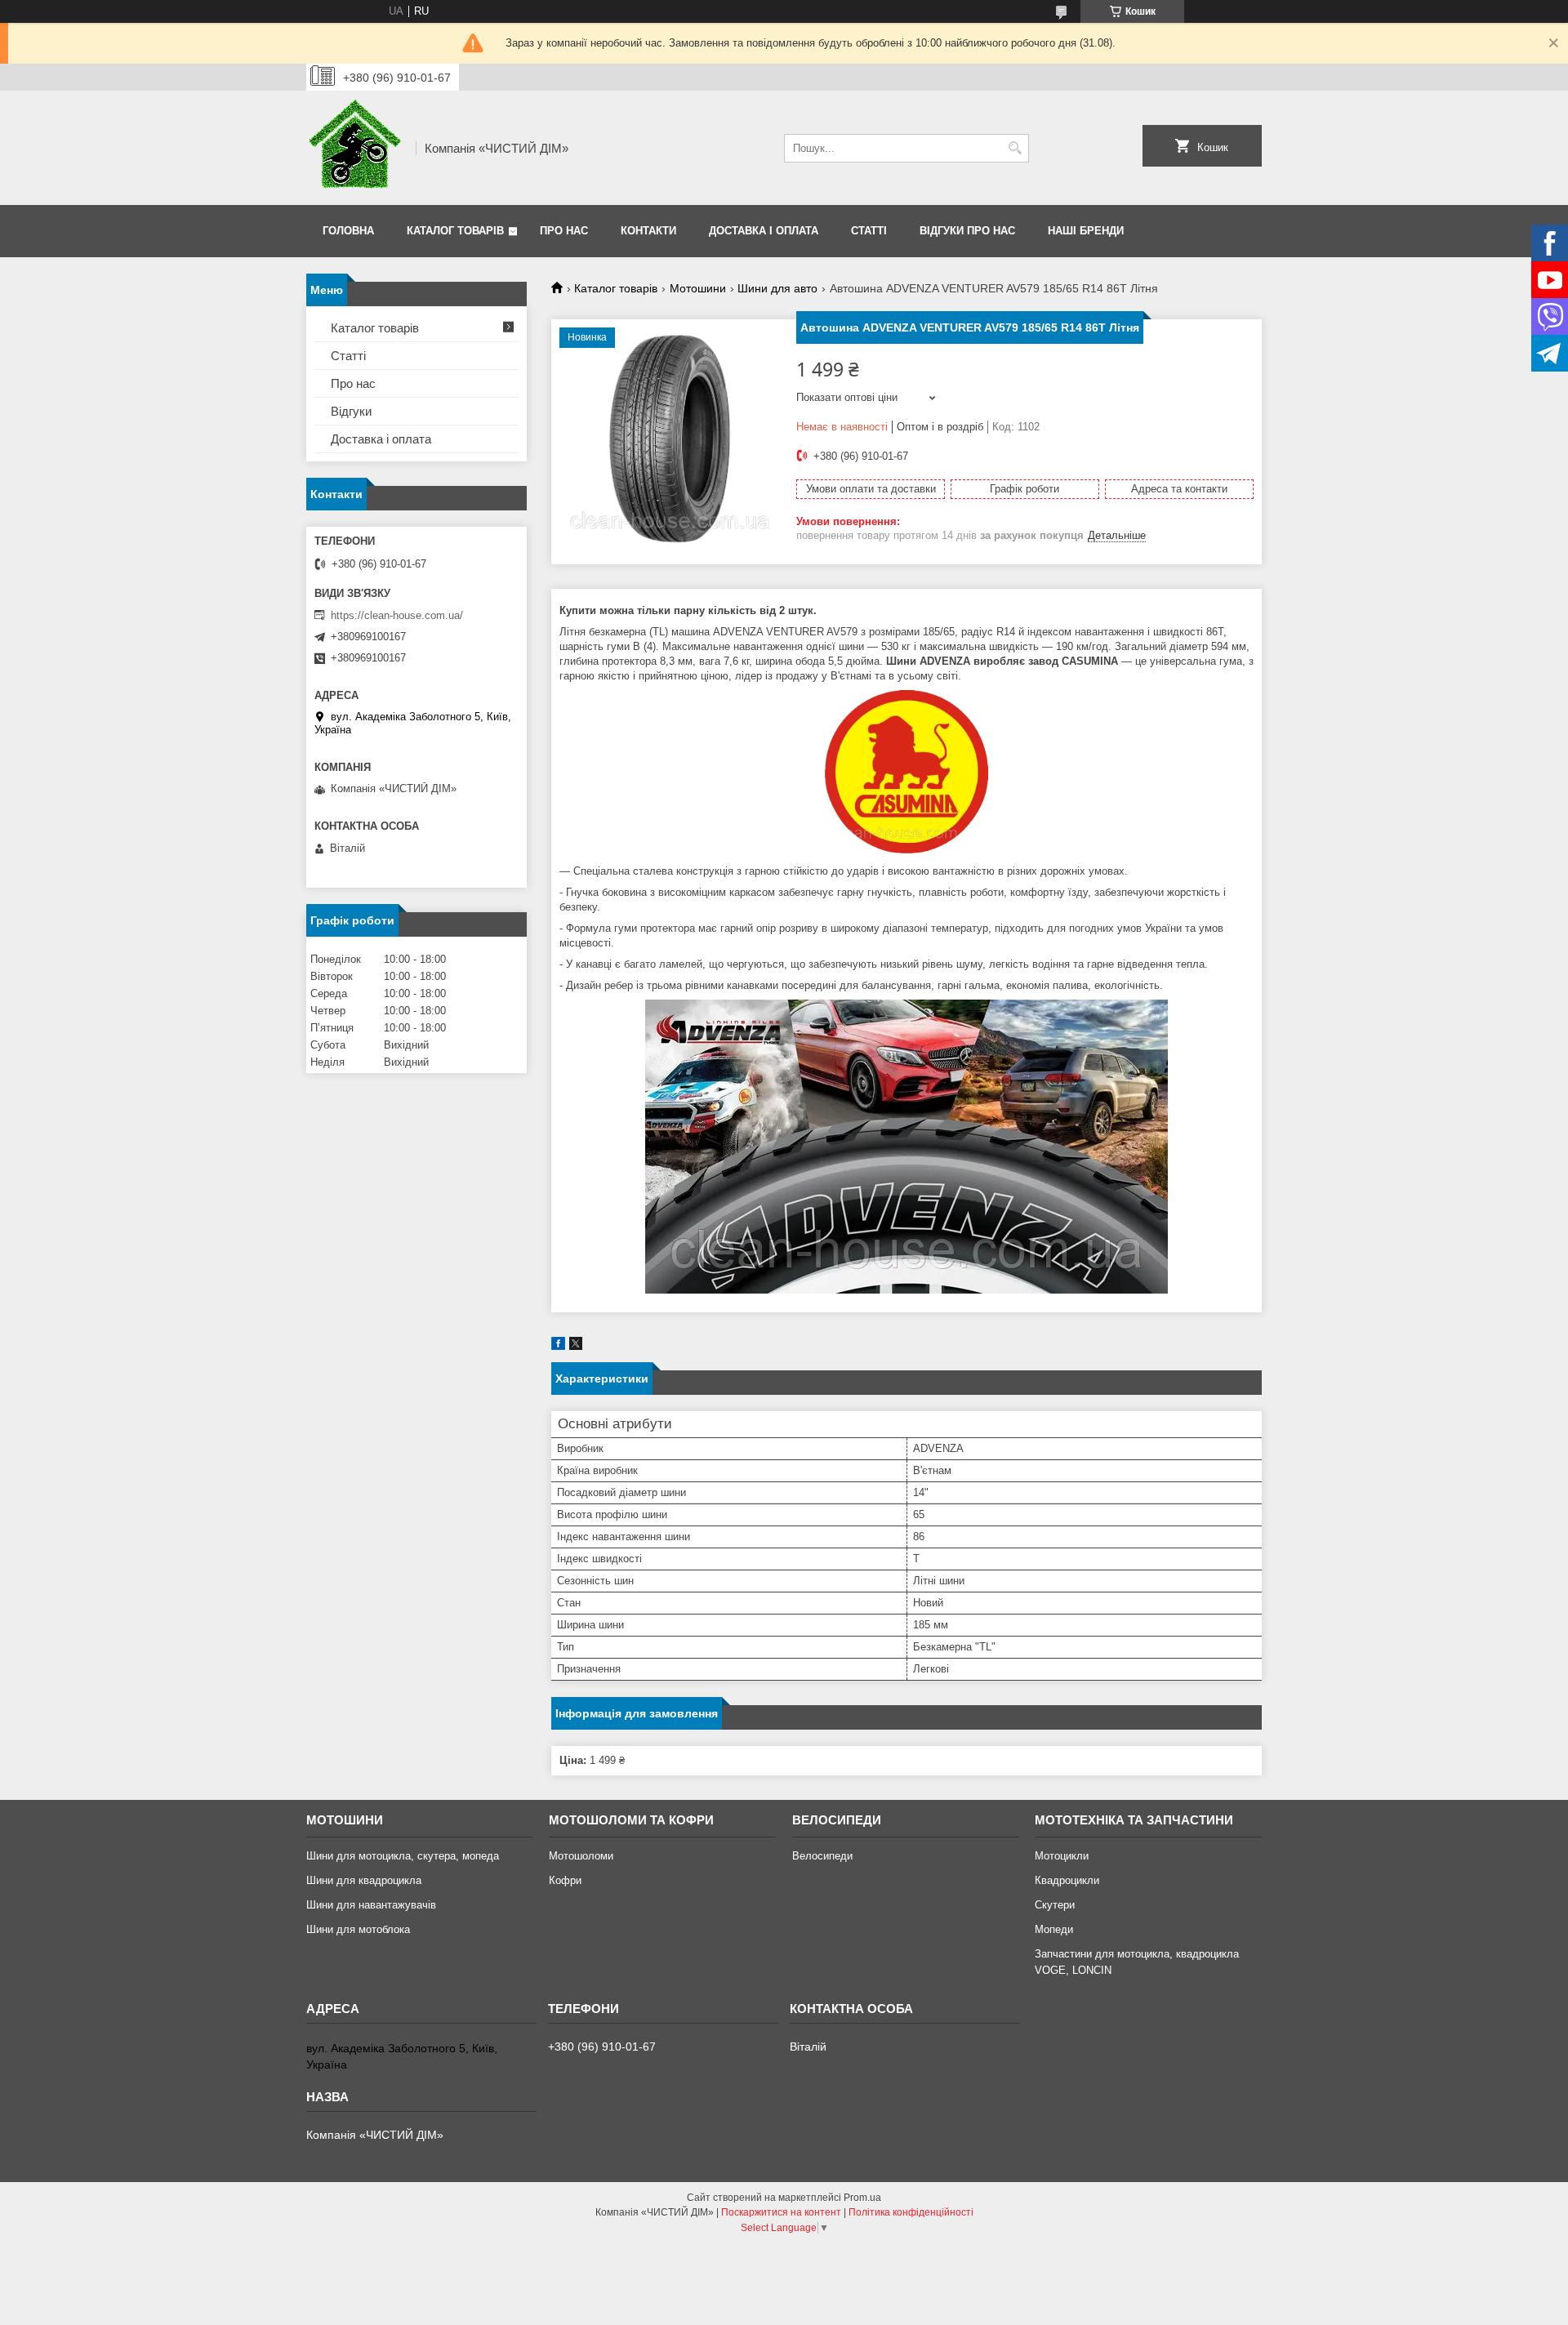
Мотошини (698, 288)
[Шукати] (1015, 148)
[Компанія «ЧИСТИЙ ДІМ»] (355, 148)
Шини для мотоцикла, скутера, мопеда (403, 1856)
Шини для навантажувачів (371, 1905)
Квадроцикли (1067, 1880)
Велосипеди (822, 1856)
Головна (348, 231)
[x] (576, 1346)
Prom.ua (862, 2198)
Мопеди (1054, 1929)
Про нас (564, 231)
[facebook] (558, 1346)
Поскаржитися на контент (781, 2212)
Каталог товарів (455, 231)
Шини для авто (777, 288)
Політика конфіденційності (911, 2212)
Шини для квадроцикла (364, 1880)
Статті (869, 231)
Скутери (1055, 1905)
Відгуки (351, 411)
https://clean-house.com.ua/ (397, 615)
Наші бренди (1086, 231)
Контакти (648, 231)
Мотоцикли (1062, 1856)
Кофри (565, 1880)
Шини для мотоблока (358, 1929)
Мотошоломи (581, 1856)
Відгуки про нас (967, 231)
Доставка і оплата (764, 231)
